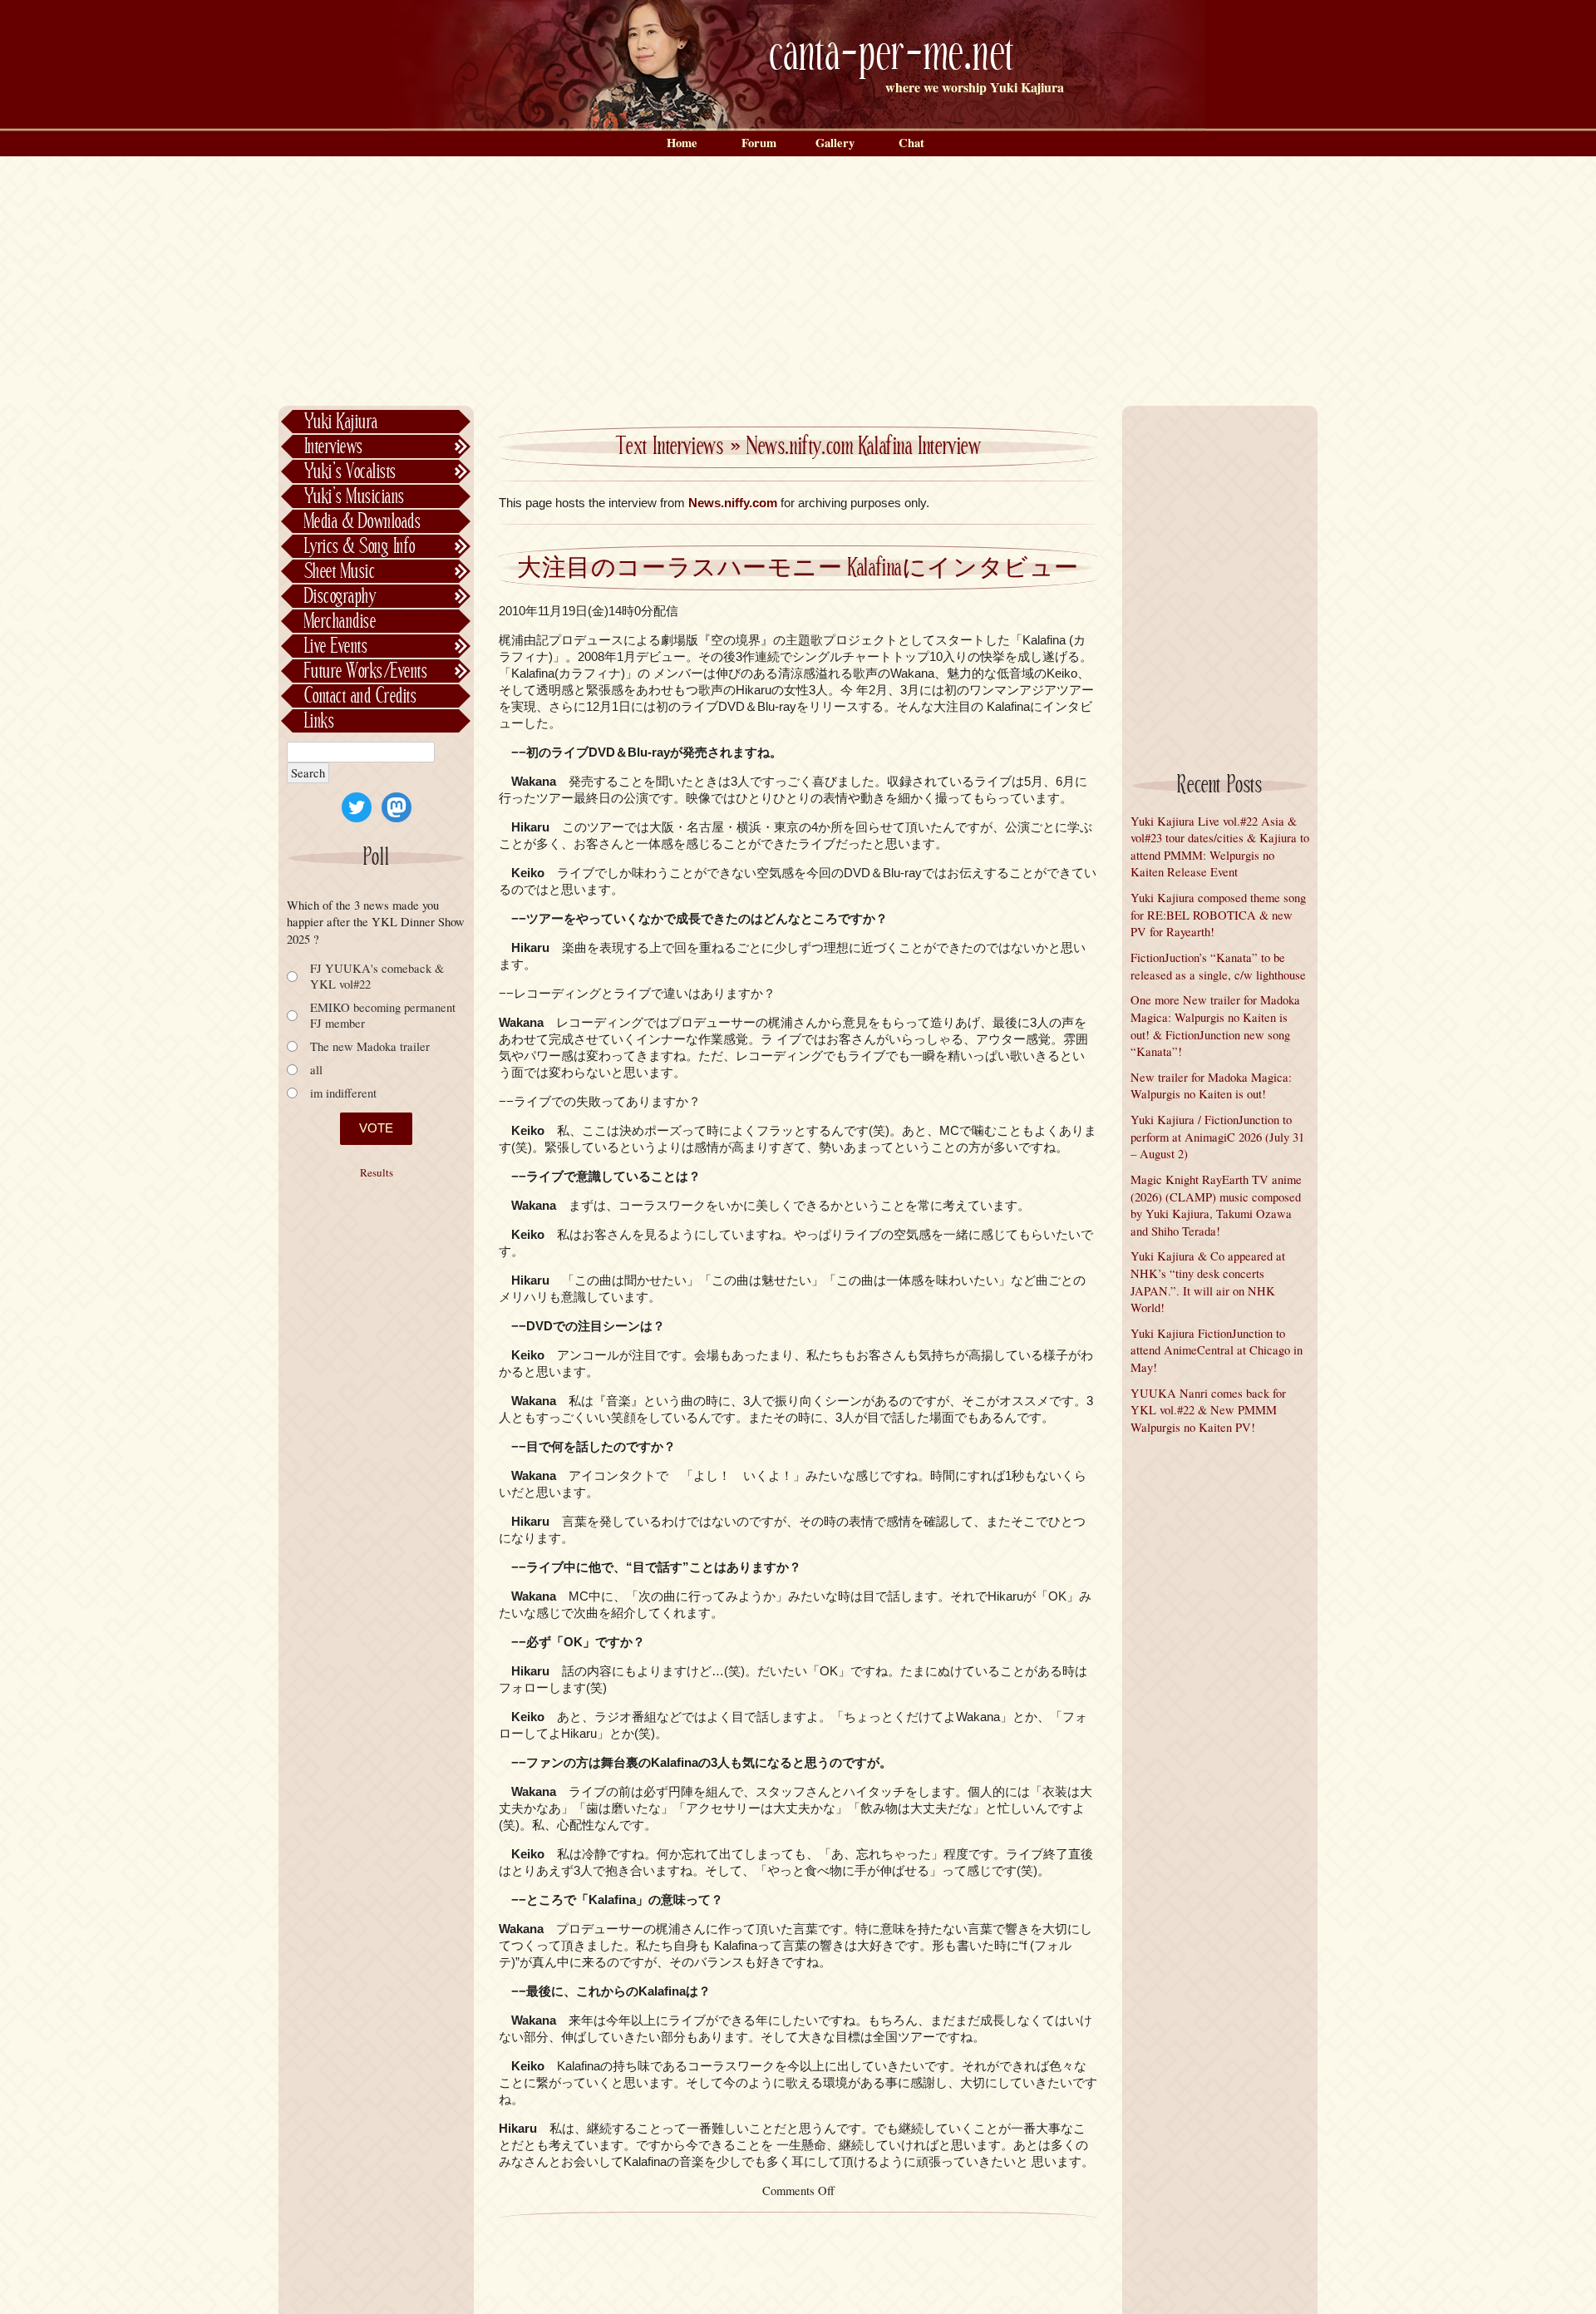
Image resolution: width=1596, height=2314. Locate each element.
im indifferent (343, 1093)
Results (377, 1173)
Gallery (835, 143)
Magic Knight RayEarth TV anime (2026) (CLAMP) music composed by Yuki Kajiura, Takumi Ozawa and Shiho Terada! (1216, 1205)
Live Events (336, 646)
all (316, 1070)
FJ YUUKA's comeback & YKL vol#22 (377, 976)
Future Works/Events (366, 671)
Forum (759, 143)
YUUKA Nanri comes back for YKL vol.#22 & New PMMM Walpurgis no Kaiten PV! (1208, 1410)
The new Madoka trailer (370, 1046)
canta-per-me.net (892, 55)
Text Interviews (670, 447)
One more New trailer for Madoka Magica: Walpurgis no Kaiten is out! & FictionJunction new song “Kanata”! (1215, 1026)
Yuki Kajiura (341, 422)
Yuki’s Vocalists (350, 472)
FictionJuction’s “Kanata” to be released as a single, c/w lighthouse (1218, 966)
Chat (911, 143)
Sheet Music (340, 572)
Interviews (334, 447)
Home (682, 143)
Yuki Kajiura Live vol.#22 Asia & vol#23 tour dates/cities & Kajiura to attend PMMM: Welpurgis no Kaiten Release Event (1220, 847)
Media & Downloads (362, 522)
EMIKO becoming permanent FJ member (383, 1015)
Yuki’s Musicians (355, 497)
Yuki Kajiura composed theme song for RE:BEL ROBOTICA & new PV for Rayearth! (1218, 915)
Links (319, 721)
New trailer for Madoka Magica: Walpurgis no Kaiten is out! (1211, 1086)
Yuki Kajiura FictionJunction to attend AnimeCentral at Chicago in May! (1217, 1350)
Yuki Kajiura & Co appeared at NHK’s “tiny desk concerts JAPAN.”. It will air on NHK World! (1208, 1282)
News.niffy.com (733, 503)
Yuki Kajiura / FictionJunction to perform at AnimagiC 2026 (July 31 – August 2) (1217, 1137)
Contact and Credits (360, 696)
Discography (340, 597)
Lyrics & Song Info (360, 547)
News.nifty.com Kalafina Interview (864, 447)
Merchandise (340, 622)
